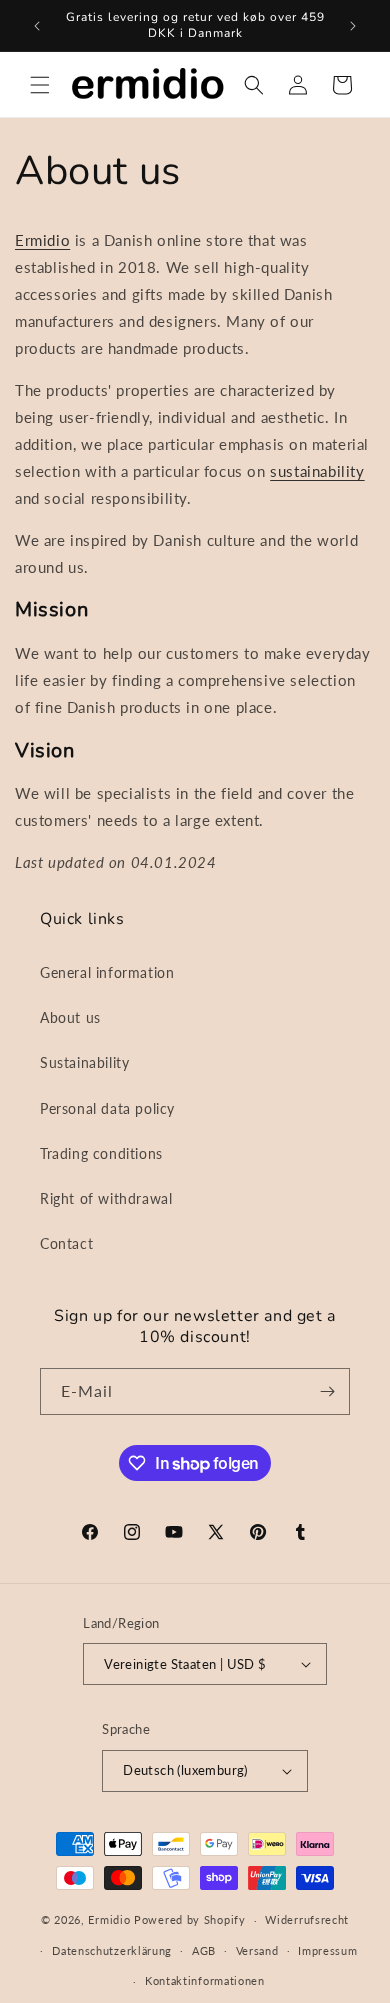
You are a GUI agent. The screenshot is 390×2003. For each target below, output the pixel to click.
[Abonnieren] (327, 1391)
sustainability (317, 471)
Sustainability (84, 1062)
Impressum (327, 1950)
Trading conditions (101, 1153)
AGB (204, 1950)
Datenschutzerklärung (112, 1950)
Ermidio (42, 240)
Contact (66, 1243)
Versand (257, 1950)
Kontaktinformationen (205, 1980)
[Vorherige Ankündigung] (37, 26)
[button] (40, 85)
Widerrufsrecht (307, 1919)
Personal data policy (107, 1108)
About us (70, 1017)
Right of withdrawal (106, 1198)
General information (107, 972)
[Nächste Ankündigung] (353, 26)
